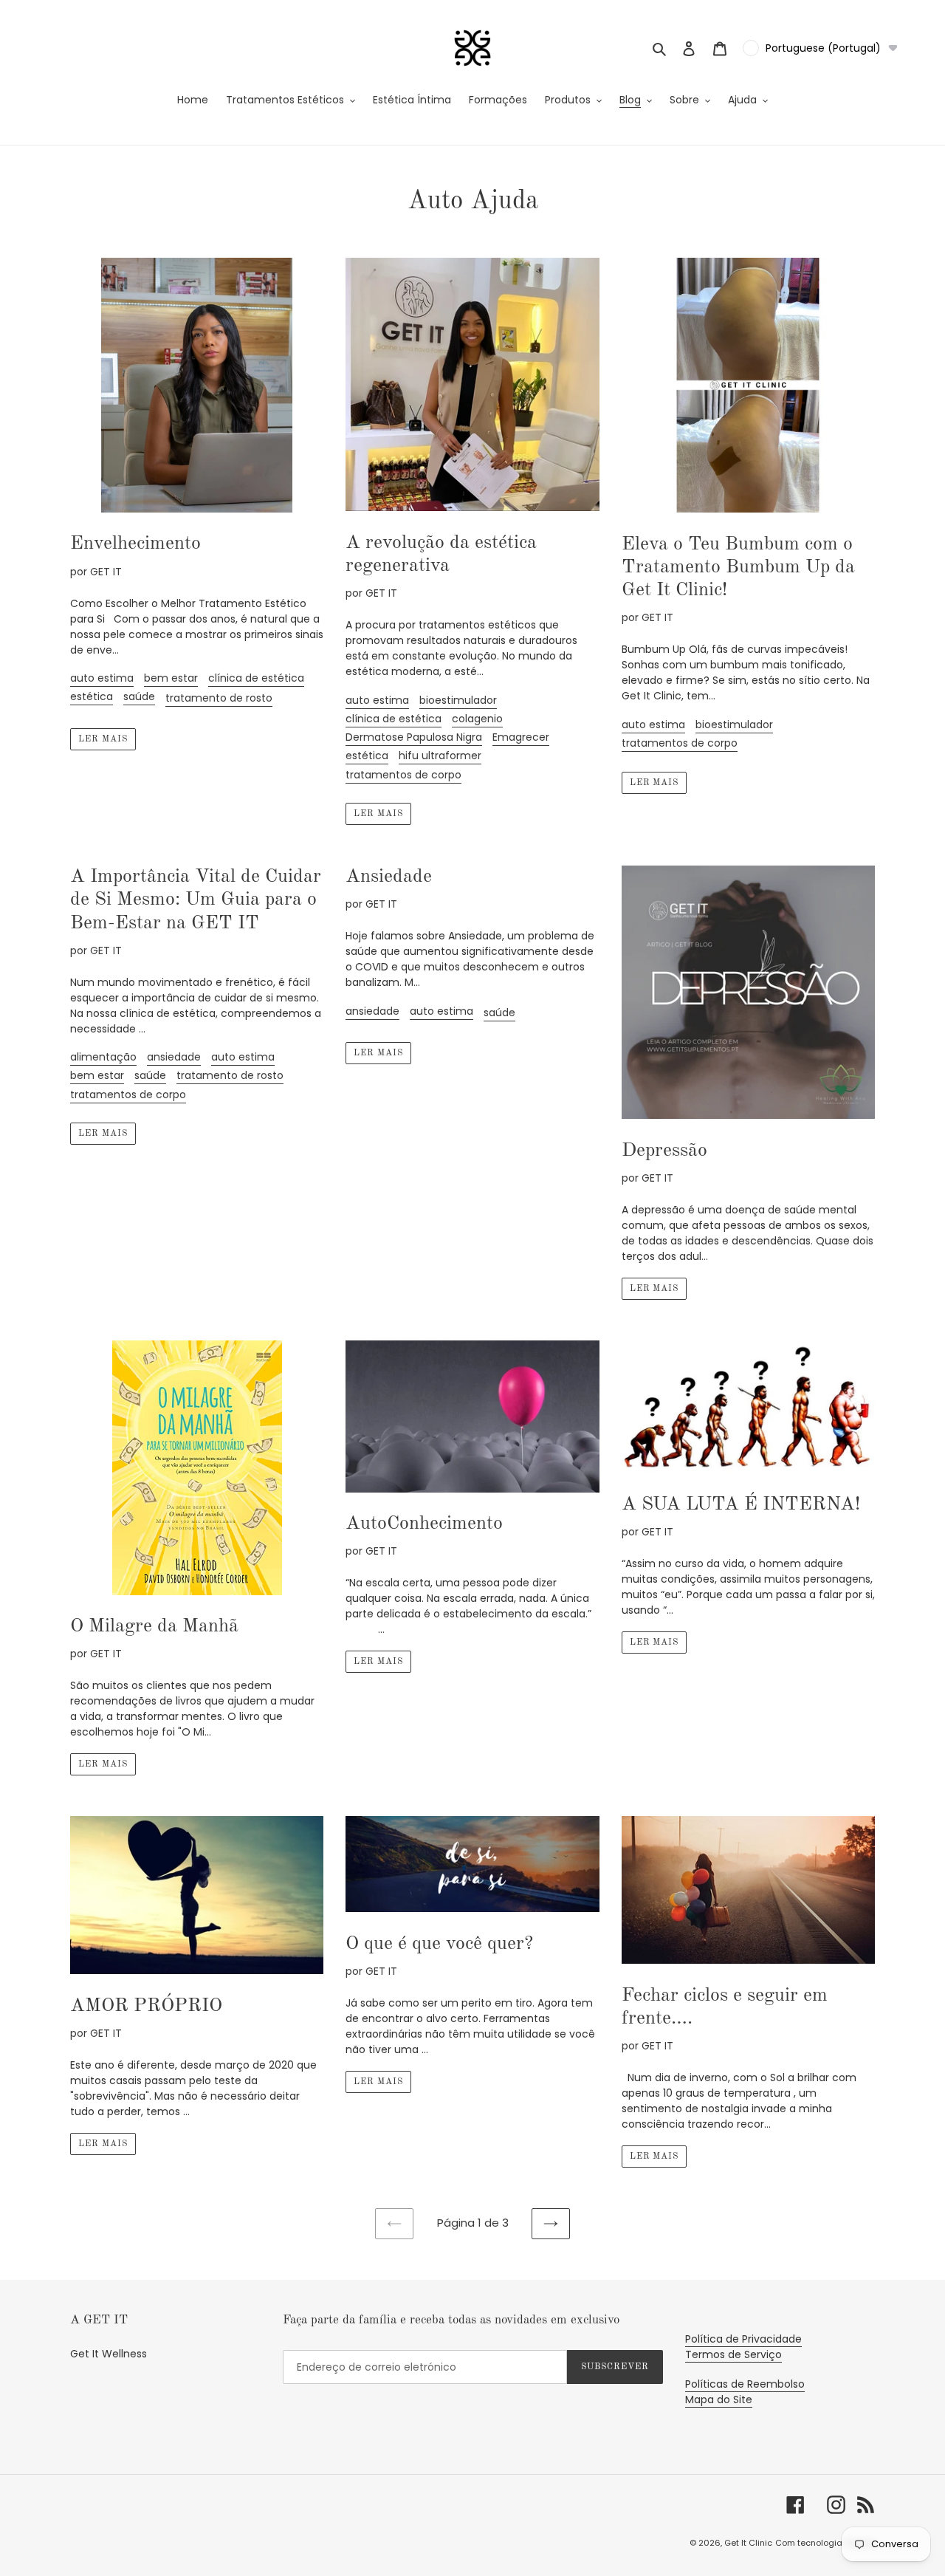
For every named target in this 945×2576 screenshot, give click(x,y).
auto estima (102, 678)
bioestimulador (458, 700)
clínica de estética (256, 678)
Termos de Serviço (733, 2354)
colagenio (477, 719)
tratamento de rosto (219, 698)
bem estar (171, 678)
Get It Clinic (748, 2543)
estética (92, 696)
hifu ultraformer (440, 756)
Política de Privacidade (743, 2339)
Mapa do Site (719, 2399)
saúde (139, 696)
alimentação (103, 1057)
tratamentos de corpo (403, 775)
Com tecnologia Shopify (825, 2543)
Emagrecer (521, 737)
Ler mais (103, 739)
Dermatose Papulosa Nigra (414, 737)
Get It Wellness (109, 2354)
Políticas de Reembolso (745, 2384)
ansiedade (174, 1057)
